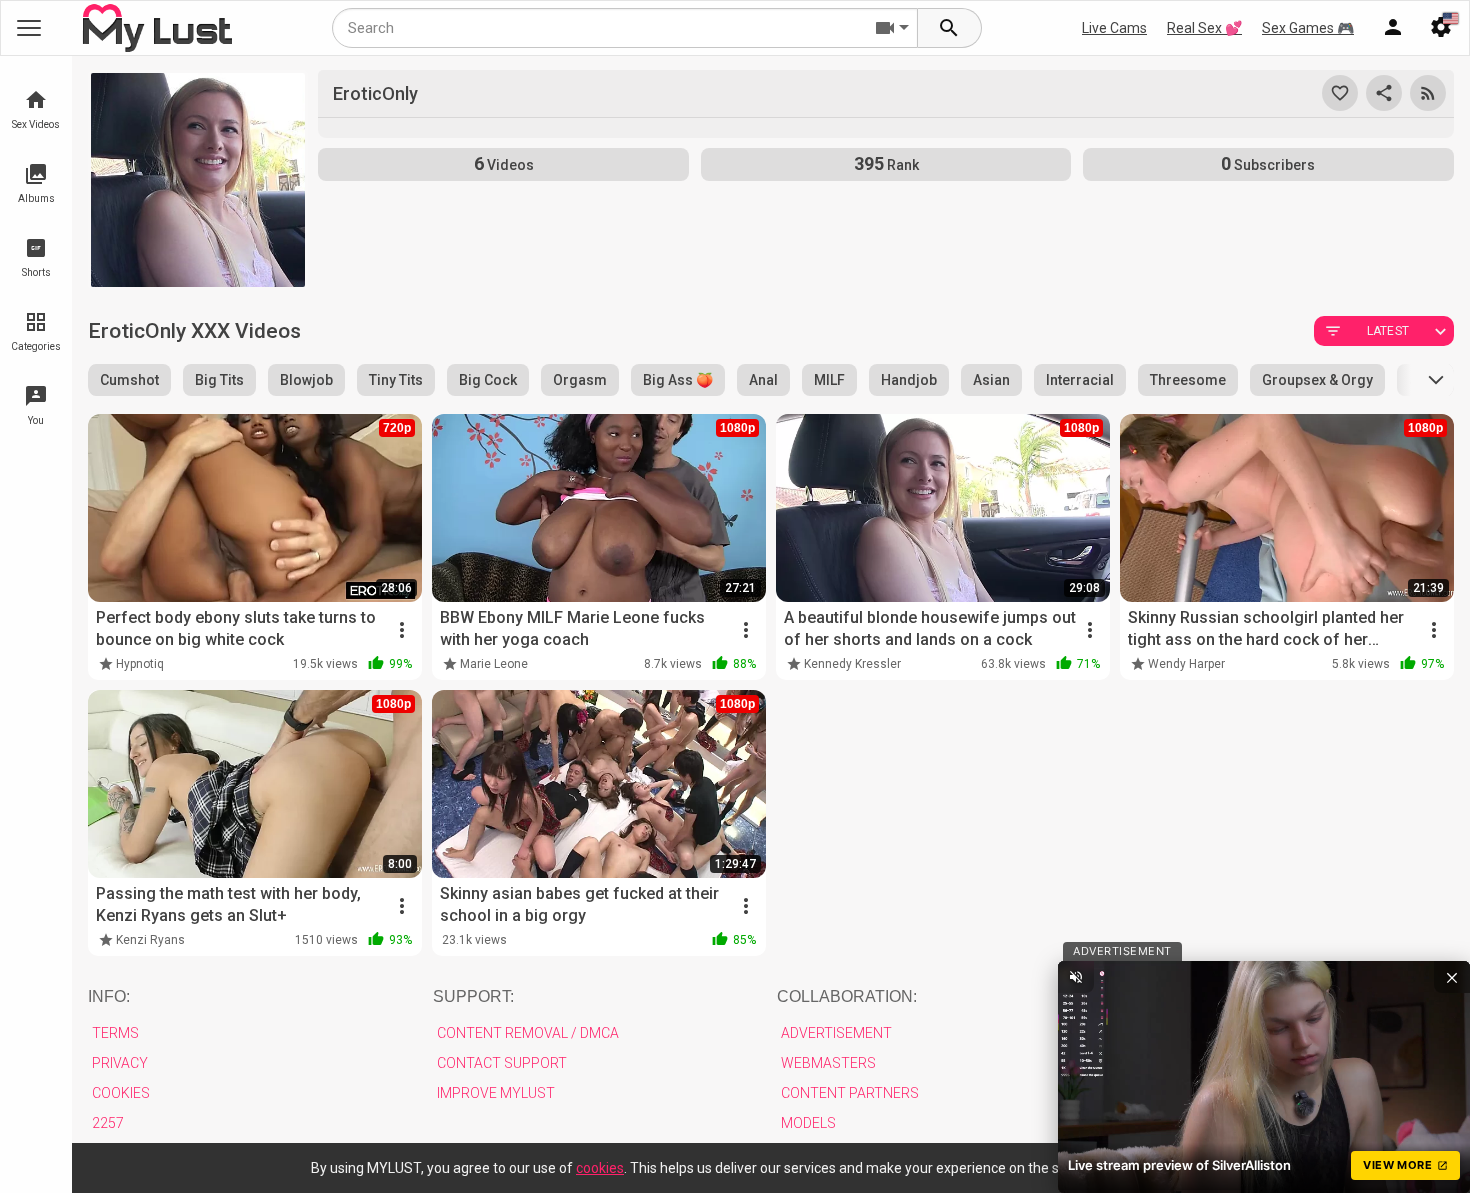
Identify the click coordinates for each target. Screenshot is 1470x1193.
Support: (473, 996)
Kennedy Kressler (852, 664)
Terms (115, 1033)
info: (109, 996)
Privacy (120, 1063)
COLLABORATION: (847, 996)
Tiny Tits (396, 380)
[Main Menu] (29, 28)
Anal (763, 380)
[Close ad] (1452, 977)
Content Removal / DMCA (528, 1033)
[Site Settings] (1441, 28)
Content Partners (850, 1093)
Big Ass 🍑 (678, 380)
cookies (600, 1168)
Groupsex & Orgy (1317, 380)
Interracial (1080, 380)
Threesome (1188, 380)
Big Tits (219, 380)
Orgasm (580, 380)
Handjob (909, 380)
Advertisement (836, 1033)
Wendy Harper (1186, 664)
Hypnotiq (140, 664)
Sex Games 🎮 (1308, 28)
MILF (829, 380)
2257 (108, 1123)
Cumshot (129, 380)
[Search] (950, 28)
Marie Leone (494, 664)
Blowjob (306, 380)
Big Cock (488, 380)
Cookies (121, 1093)
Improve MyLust (496, 1093)
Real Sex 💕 (1204, 28)
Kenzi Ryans (150, 940)
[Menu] (1393, 28)
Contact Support (502, 1063)
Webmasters (828, 1063)
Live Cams (1114, 28)
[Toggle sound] (1076, 977)
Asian (991, 380)
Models (808, 1123)
